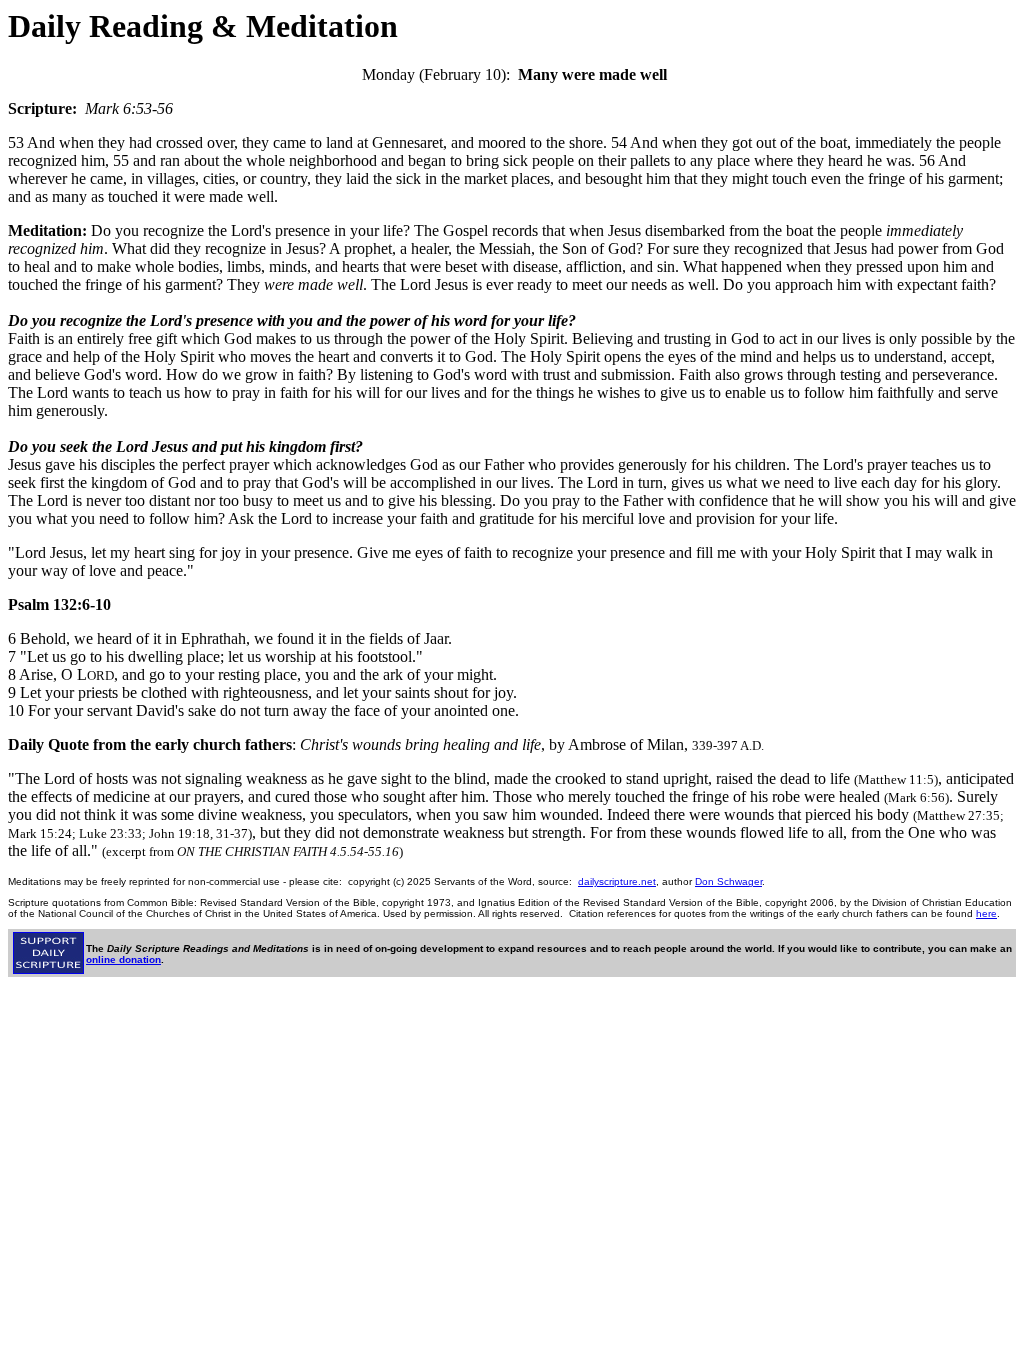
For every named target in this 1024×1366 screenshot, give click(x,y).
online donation (123, 959)
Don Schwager (728, 881)
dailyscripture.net (617, 881)
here (986, 913)
